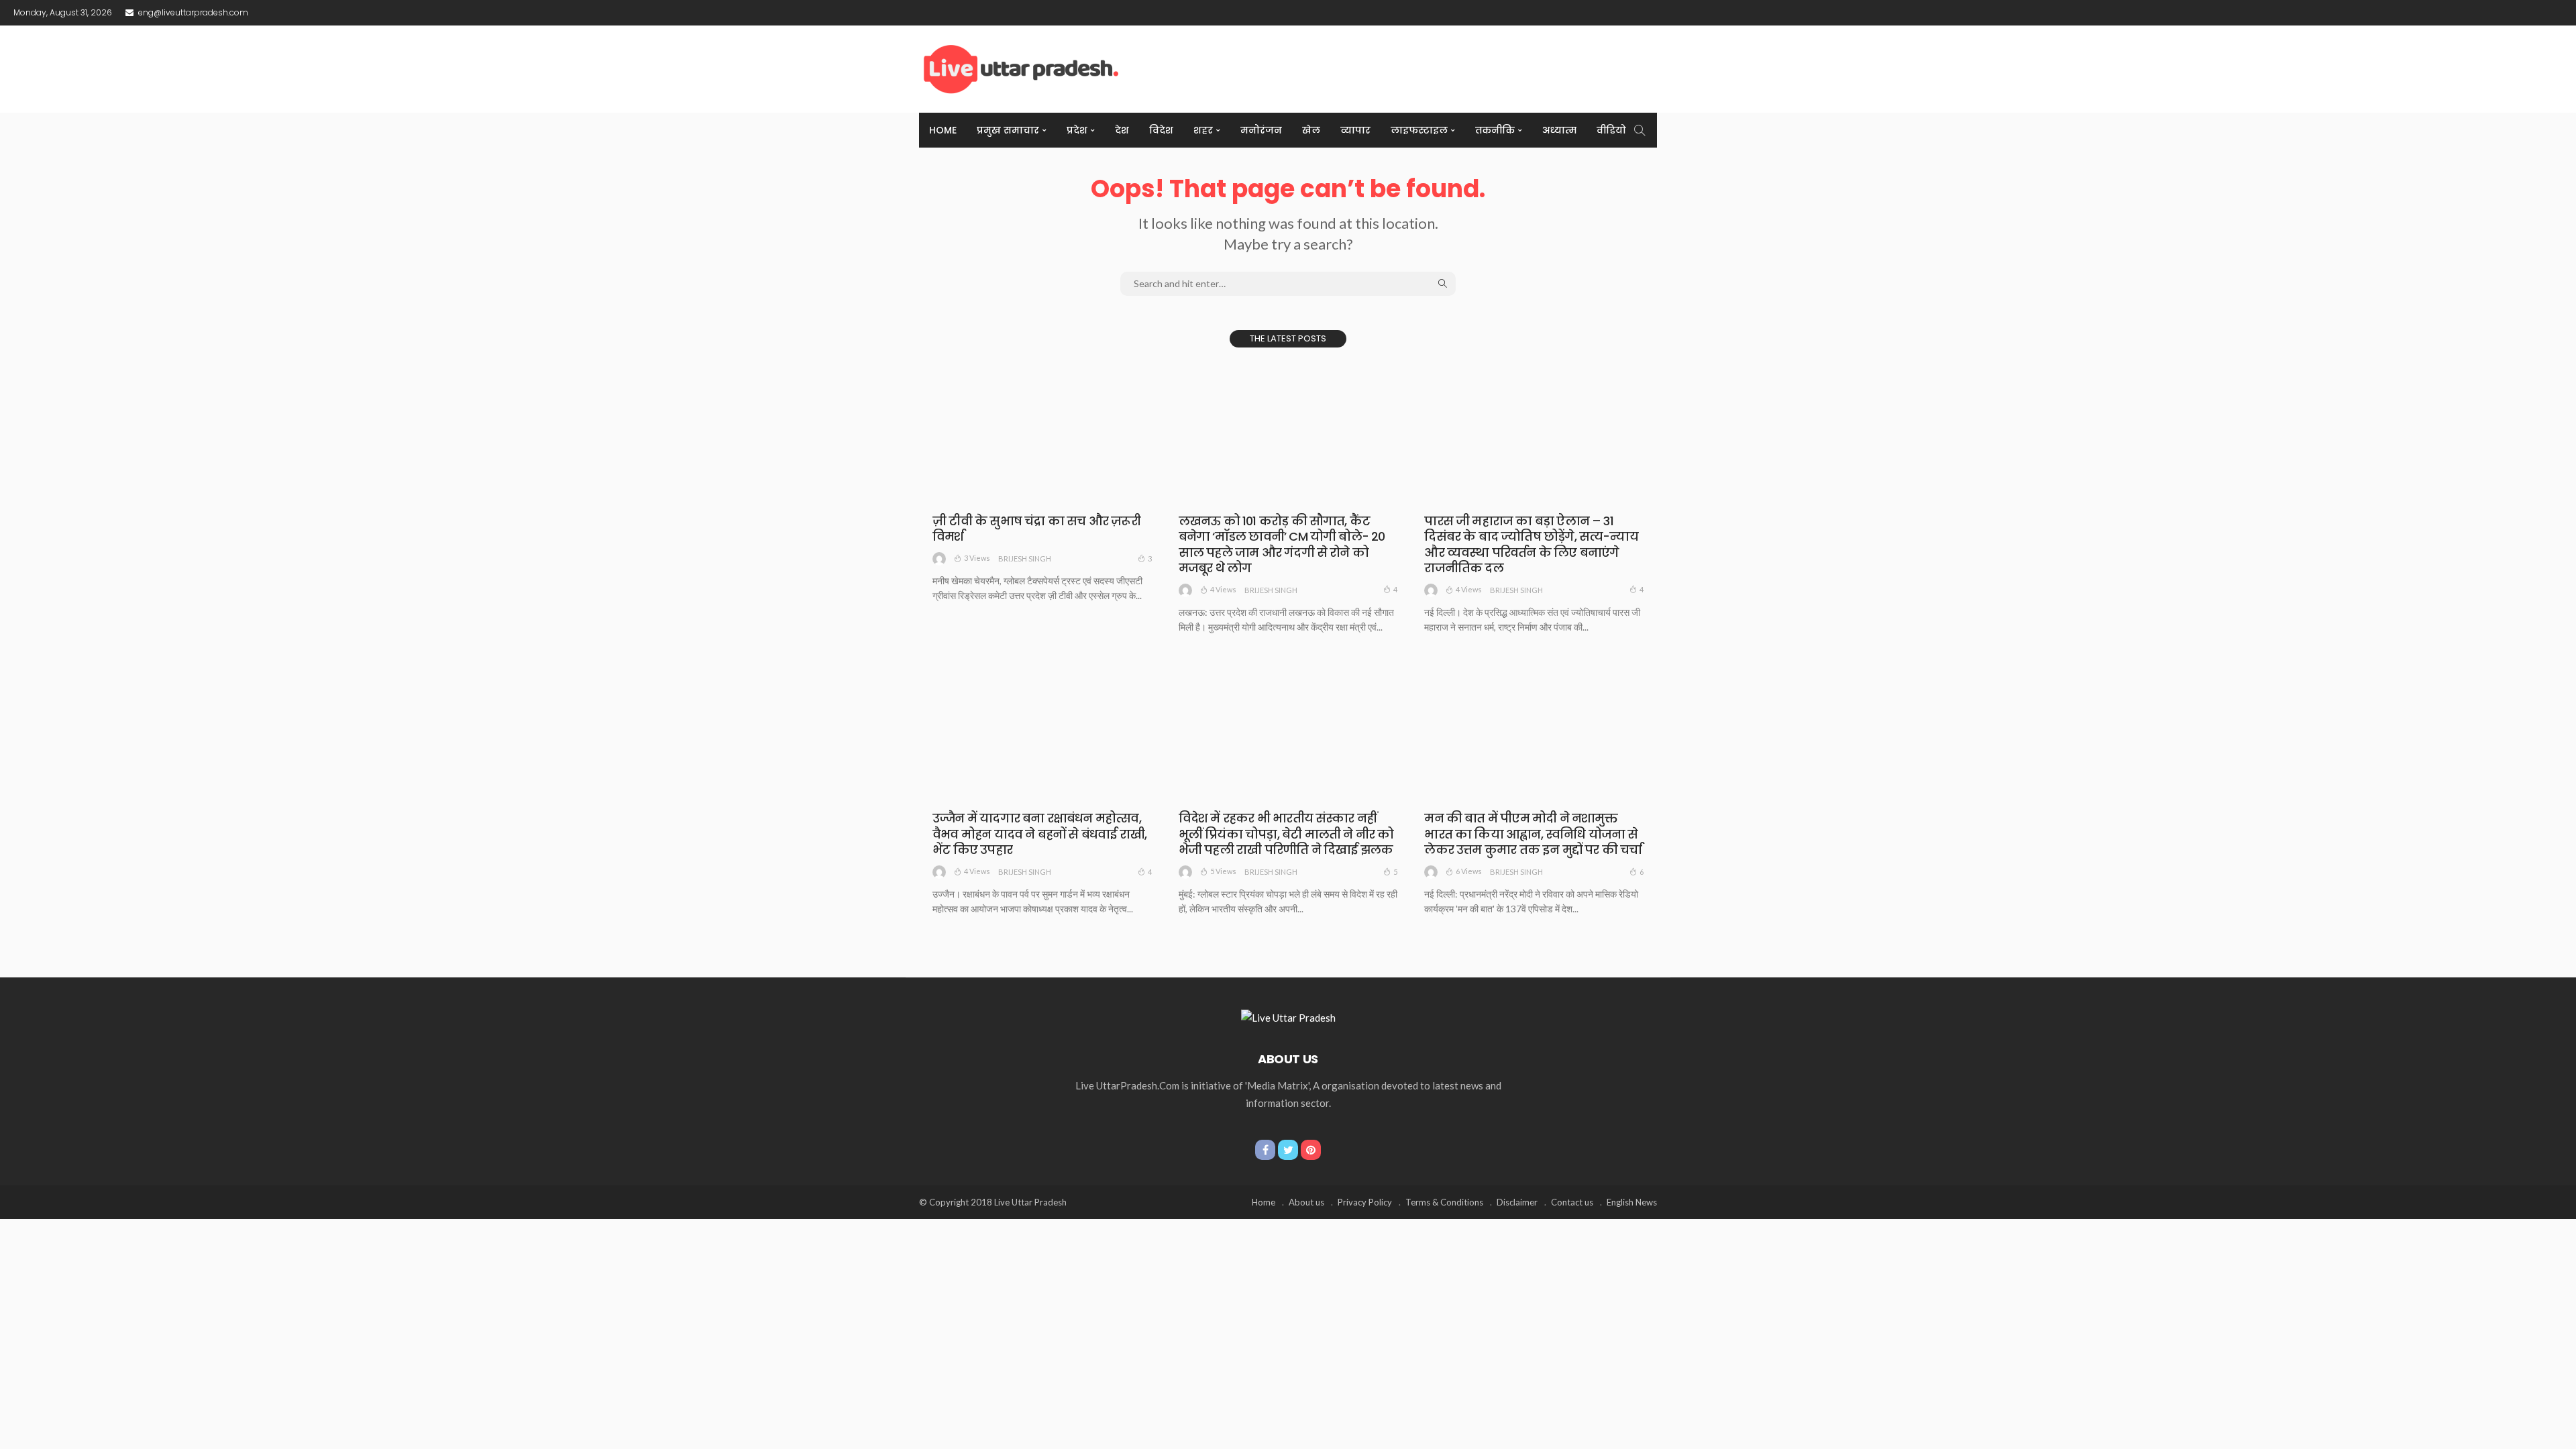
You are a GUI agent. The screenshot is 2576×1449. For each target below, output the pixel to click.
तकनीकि (1495, 130)
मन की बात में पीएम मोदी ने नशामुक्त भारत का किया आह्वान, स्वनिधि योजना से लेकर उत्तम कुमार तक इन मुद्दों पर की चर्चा (1533, 834)
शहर (1203, 130)
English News (1632, 1202)
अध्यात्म (1559, 130)
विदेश (1161, 130)
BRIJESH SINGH (1025, 558)
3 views (977, 558)
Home (943, 130)
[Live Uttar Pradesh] (1288, 1016)
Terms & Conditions (1444, 1202)
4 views (1223, 589)
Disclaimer (1517, 1202)
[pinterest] (1311, 1150)
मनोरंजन (1261, 130)
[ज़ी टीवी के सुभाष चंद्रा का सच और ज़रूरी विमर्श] (1042, 432)
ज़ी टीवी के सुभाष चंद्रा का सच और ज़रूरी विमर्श (1036, 529)
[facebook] (1265, 1150)
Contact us (1572, 1202)
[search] (1640, 130)
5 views (1223, 871)
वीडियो (1611, 130)
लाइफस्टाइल (1419, 130)
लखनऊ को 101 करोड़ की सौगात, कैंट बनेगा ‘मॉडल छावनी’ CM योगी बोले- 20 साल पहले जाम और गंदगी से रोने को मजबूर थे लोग (1282, 544)
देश (1122, 130)
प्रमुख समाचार (1008, 130)
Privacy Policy (1365, 1202)
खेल (1311, 130)
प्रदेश (1077, 130)
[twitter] (1288, 1150)
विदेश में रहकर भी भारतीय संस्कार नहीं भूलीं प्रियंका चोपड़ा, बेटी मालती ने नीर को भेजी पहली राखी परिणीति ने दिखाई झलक (1286, 834)
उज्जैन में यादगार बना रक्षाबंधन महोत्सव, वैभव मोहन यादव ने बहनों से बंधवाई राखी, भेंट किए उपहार (1039, 834)
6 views (1469, 871)
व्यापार (1355, 130)
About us (1306, 1202)
